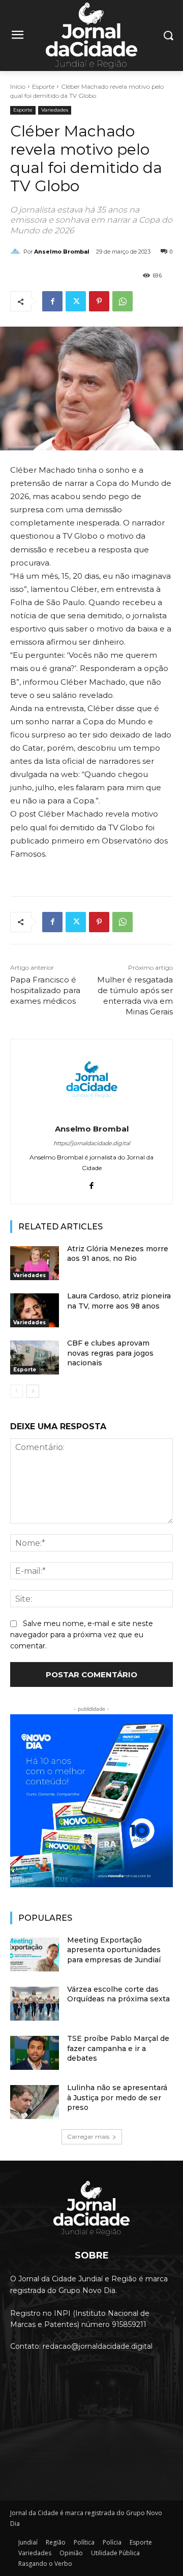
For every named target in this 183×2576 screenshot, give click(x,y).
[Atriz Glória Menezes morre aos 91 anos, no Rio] (35, 1263)
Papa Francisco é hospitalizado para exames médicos (45, 990)
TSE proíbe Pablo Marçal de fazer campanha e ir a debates (118, 2048)
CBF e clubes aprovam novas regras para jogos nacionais (110, 1353)
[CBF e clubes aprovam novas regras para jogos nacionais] (35, 1357)
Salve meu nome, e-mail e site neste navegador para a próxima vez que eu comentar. (82, 1635)
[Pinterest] (99, 301)
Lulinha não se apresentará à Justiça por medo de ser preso (117, 2097)
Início (18, 86)
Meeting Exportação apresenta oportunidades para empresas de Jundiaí (114, 1950)
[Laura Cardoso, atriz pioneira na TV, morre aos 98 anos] (35, 1310)
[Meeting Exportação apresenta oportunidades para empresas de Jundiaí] (35, 1954)
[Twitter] (76, 301)
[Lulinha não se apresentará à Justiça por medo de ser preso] (35, 2102)
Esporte (43, 86)
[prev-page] (17, 1391)
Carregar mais (88, 2137)
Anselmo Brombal (62, 252)
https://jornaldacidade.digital (92, 1143)
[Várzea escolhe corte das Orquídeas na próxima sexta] (35, 2004)
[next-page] (33, 1391)
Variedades (55, 110)
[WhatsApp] (123, 301)
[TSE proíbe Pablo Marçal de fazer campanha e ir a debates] (35, 2053)
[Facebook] (52, 301)
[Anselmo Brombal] (17, 252)
